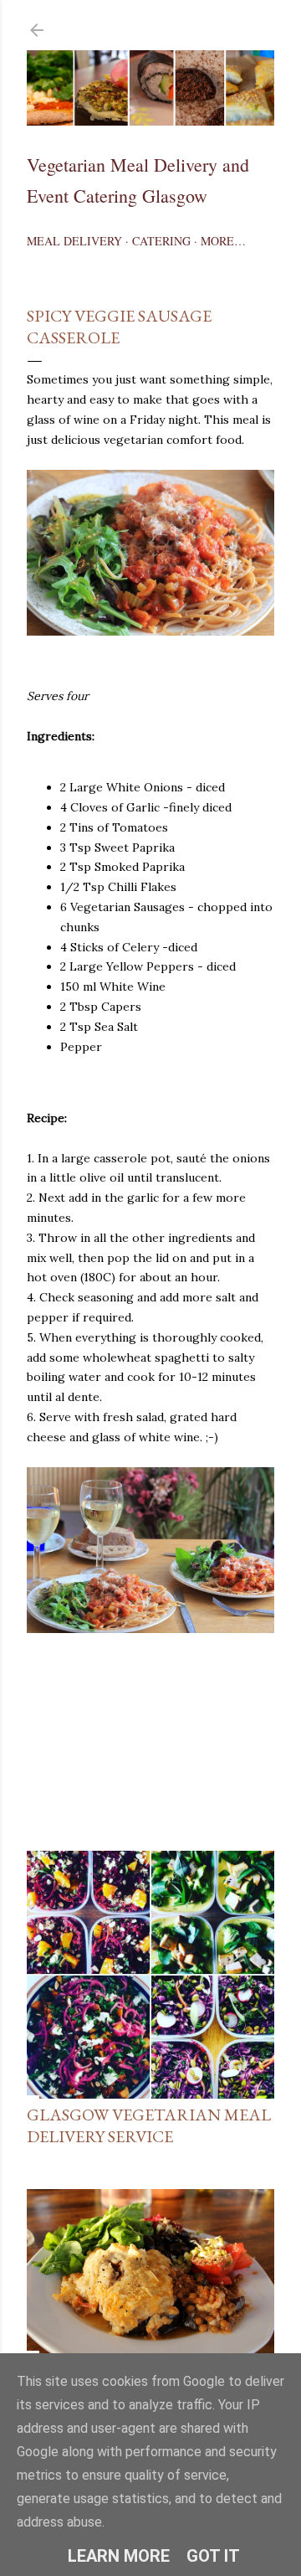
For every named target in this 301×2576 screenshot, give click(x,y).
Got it (213, 2556)
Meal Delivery (74, 241)
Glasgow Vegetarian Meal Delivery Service (149, 2125)
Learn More (119, 2556)
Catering (161, 241)
